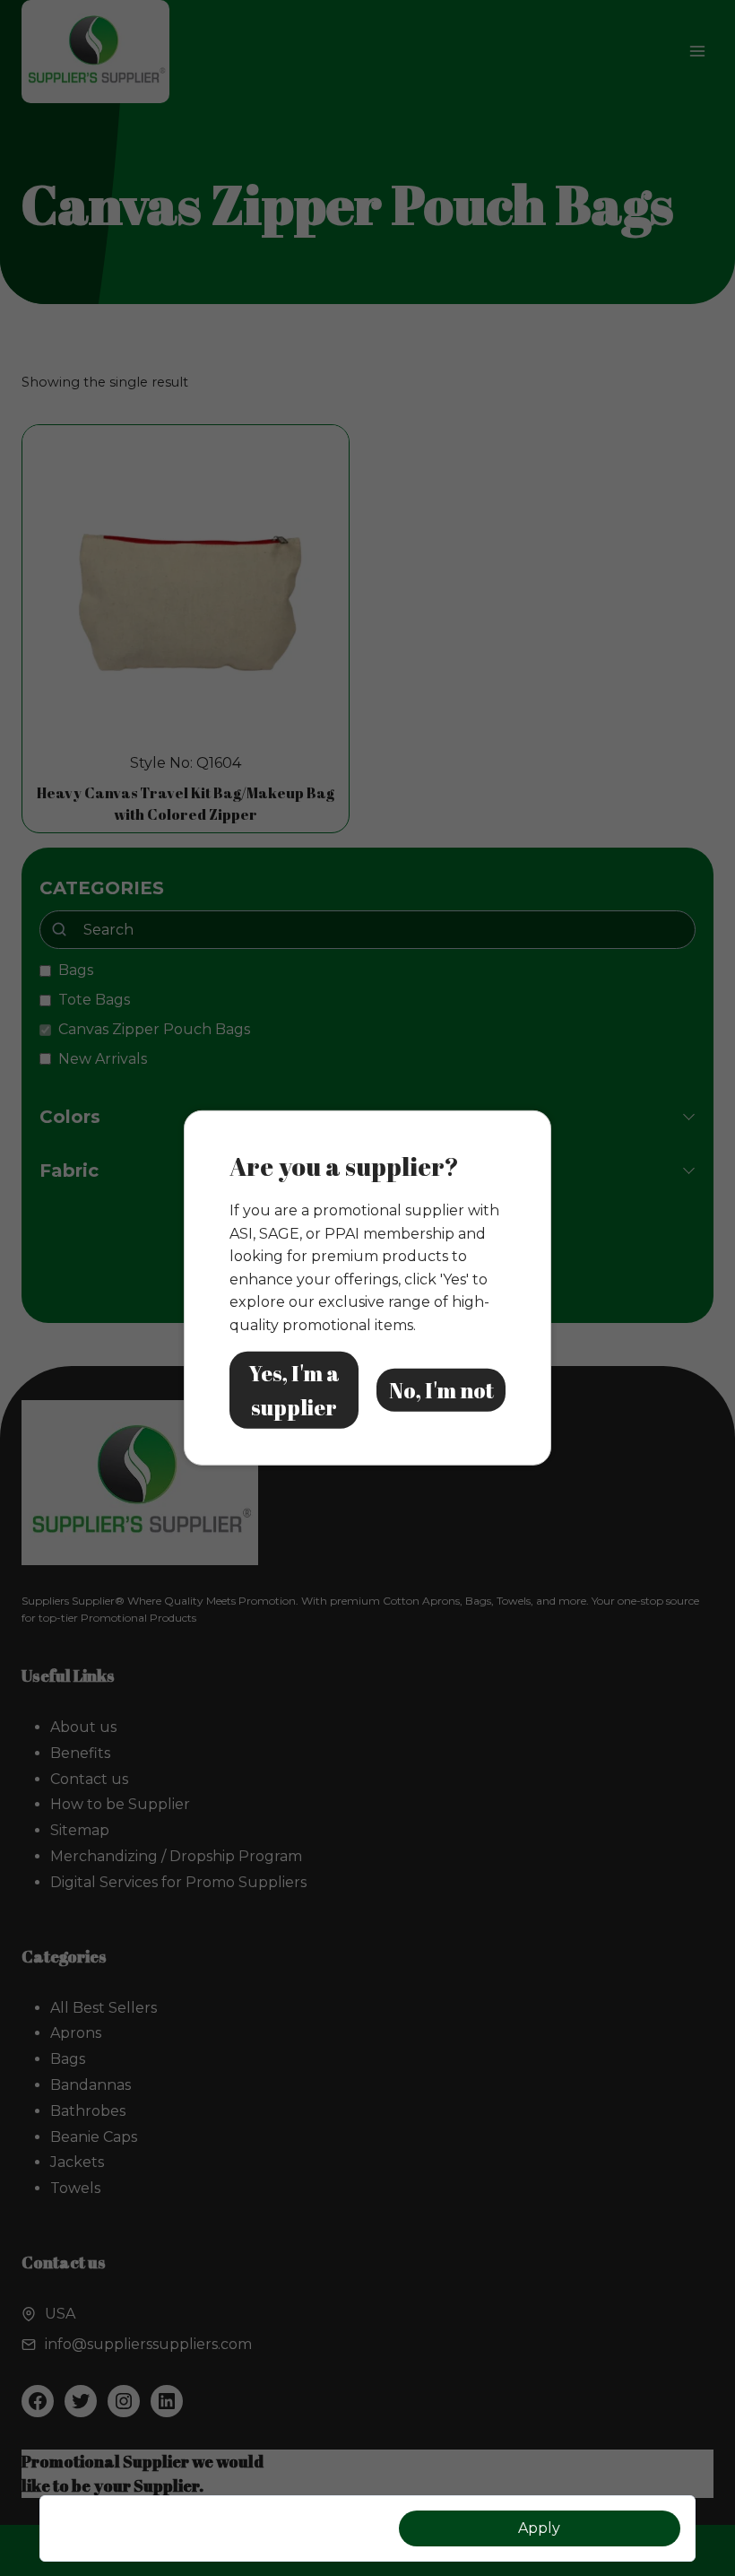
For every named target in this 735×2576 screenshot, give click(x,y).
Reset (195, 2528)
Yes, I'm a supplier (294, 1389)
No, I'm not (441, 1390)
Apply (539, 2528)
